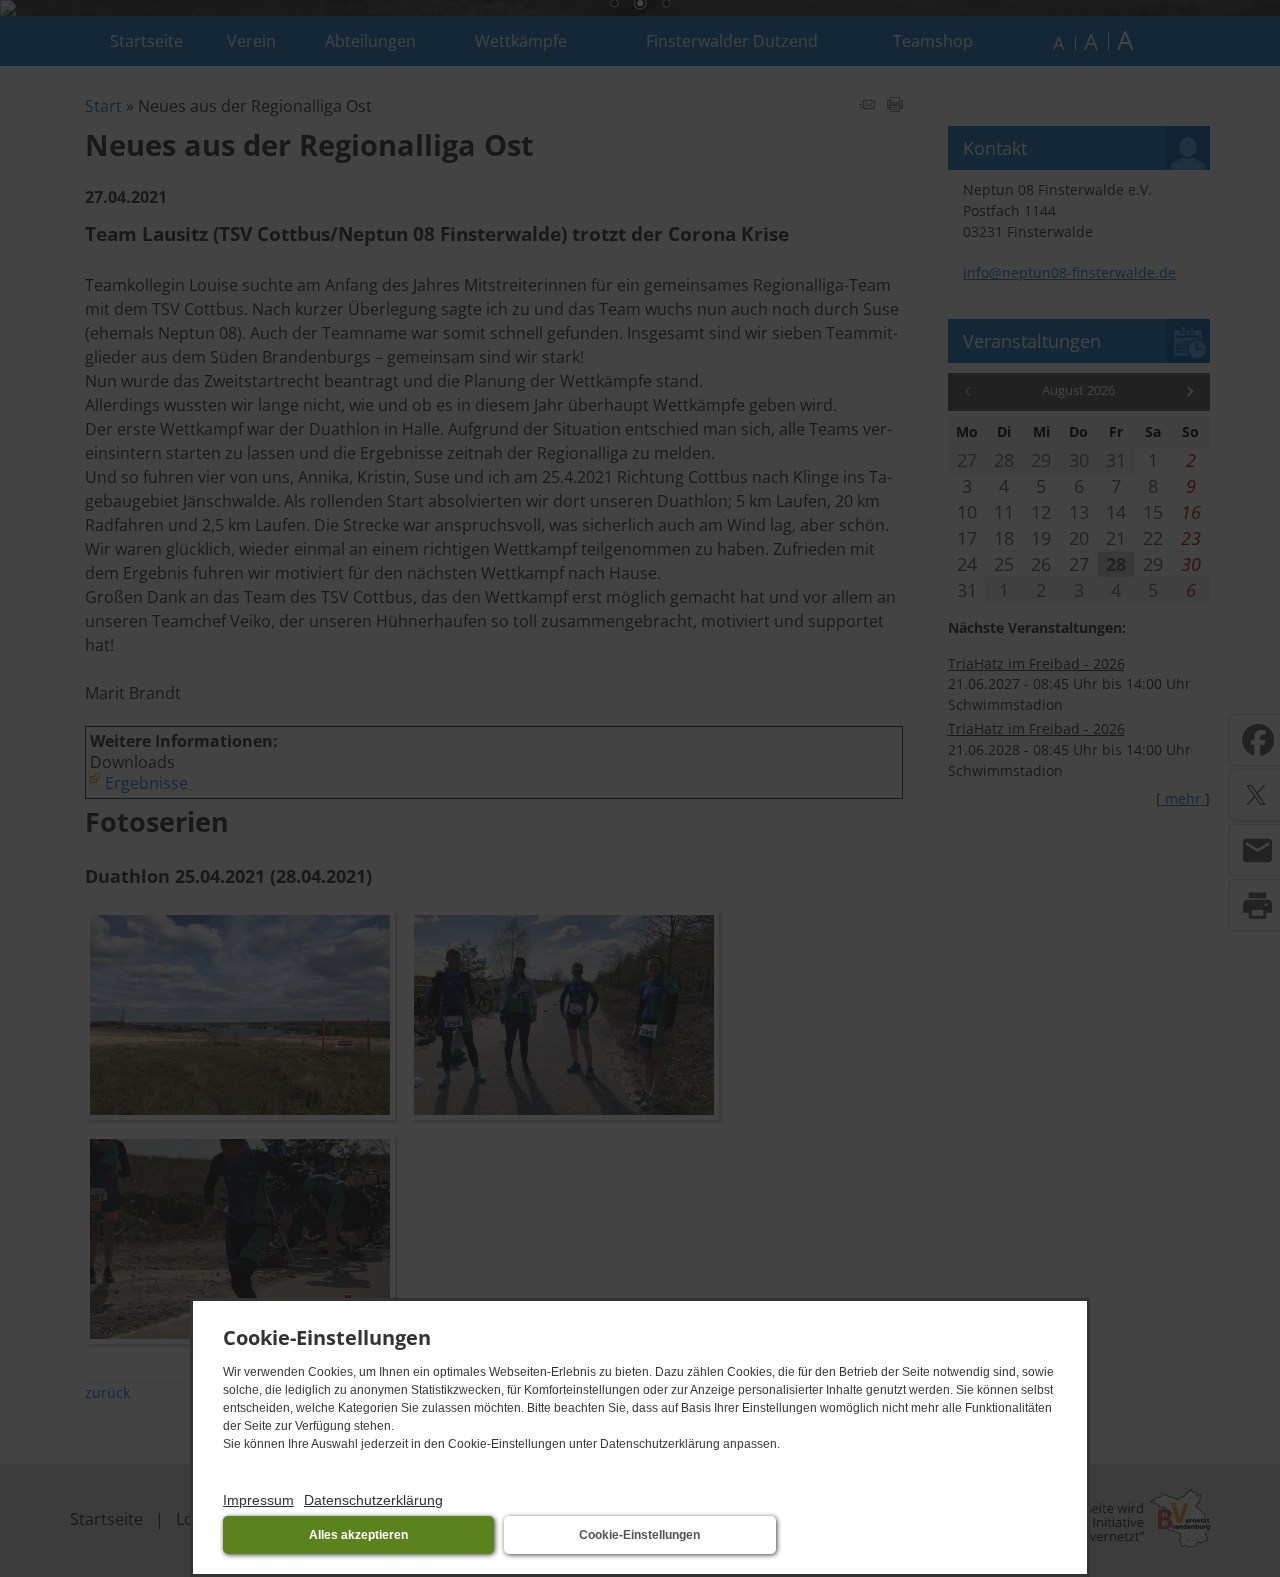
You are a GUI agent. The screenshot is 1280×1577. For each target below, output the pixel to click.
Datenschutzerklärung (373, 1500)
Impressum (258, 1500)
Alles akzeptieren (358, 1535)
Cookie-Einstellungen (639, 1535)
